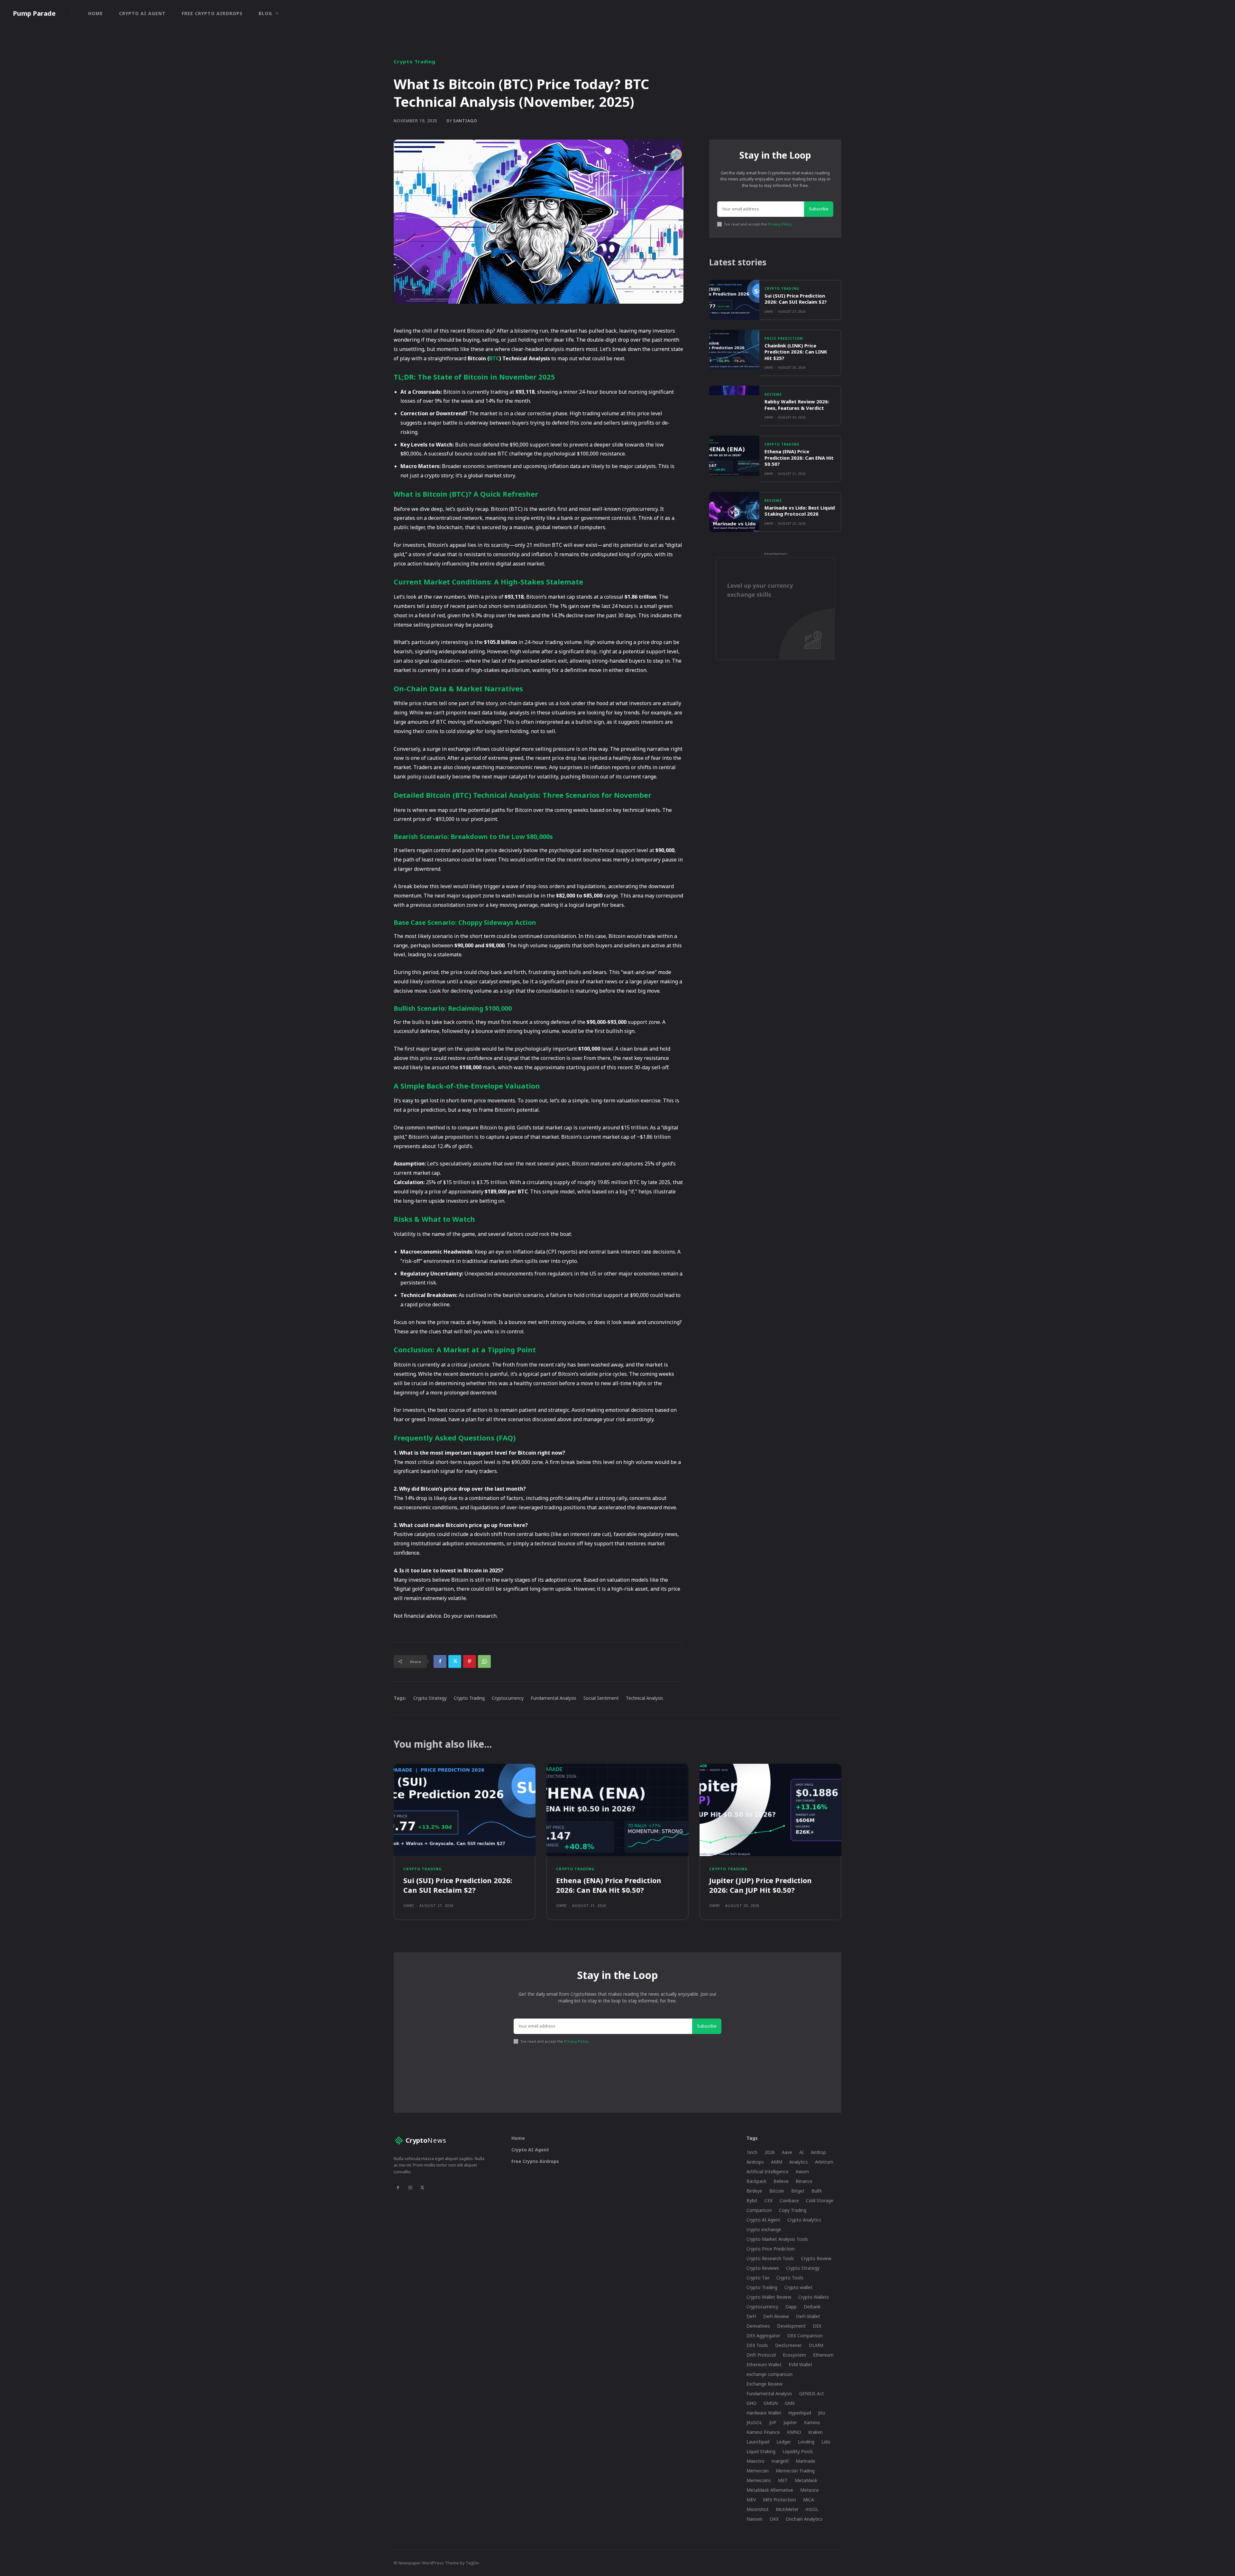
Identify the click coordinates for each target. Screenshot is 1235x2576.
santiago (465, 121)
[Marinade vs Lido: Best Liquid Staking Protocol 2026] (734, 512)
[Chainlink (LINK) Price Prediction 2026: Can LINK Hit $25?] (734, 350)
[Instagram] (410, 2188)
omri (769, 312)
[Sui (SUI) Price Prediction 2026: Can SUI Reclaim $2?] (734, 300)
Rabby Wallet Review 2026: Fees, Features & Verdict (797, 405)
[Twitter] (455, 1661)
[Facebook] (440, 1661)
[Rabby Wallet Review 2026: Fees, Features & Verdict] (734, 406)
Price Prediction (784, 338)
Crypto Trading (415, 62)
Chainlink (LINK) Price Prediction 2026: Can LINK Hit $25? (796, 352)
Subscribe (819, 209)
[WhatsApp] (484, 1661)
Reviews (773, 394)
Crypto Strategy (430, 1698)
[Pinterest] (470, 1661)
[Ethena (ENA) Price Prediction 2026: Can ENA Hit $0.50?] (734, 456)
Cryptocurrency (508, 1698)
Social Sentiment (601, 1698)
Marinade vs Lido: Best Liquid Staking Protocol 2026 (800, 511)
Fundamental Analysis (553, 1698)
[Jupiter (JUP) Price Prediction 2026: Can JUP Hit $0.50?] (770, 1810)
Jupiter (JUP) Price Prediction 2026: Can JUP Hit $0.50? (760, 1885)
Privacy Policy (780, 224)
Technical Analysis (645, 1698)
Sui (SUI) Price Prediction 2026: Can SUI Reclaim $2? (796, 299)
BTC (494, 358)
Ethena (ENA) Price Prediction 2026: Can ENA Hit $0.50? (799, 458)
